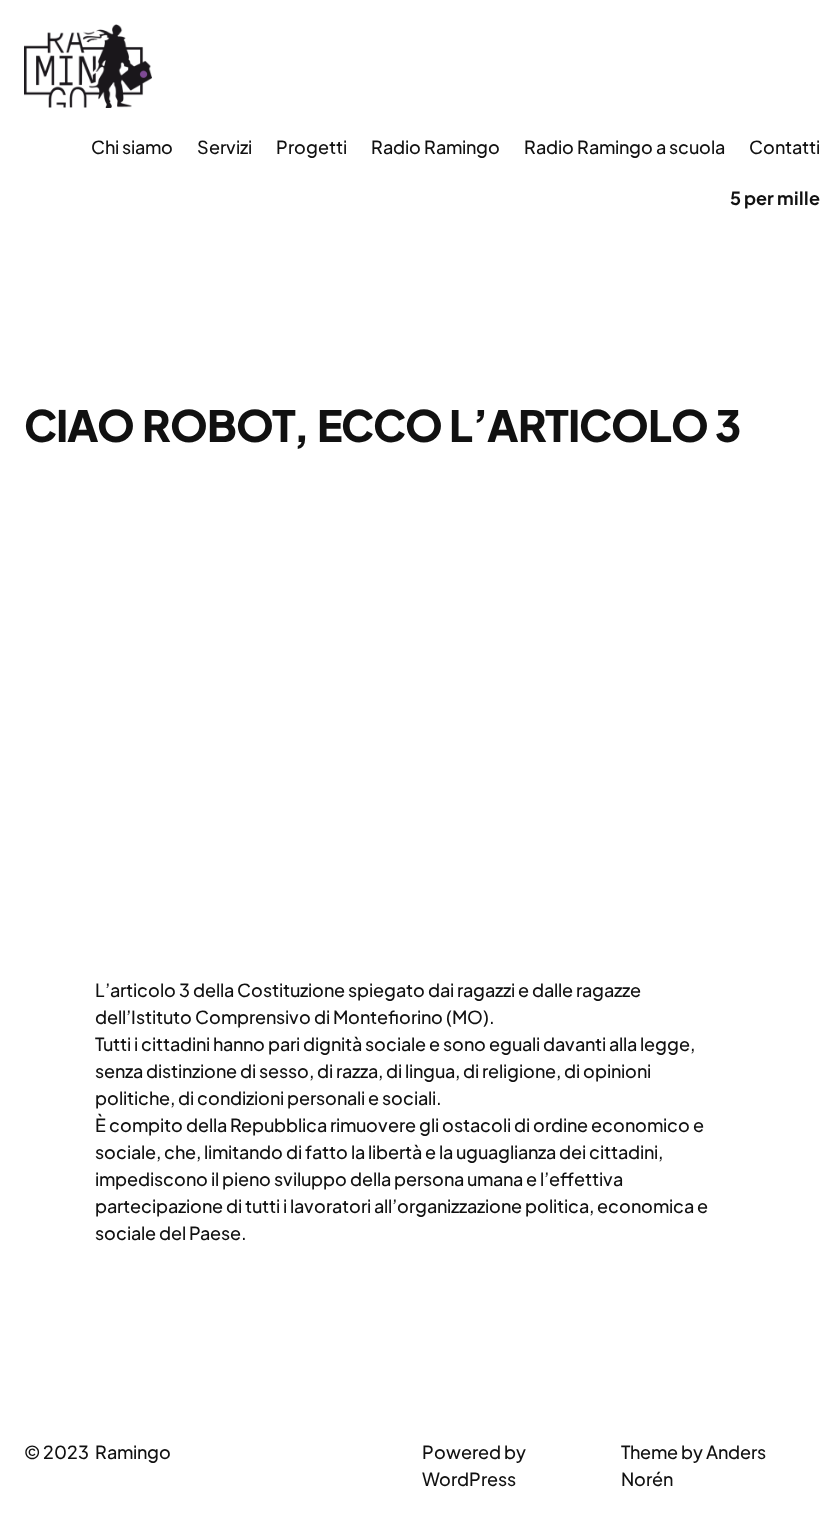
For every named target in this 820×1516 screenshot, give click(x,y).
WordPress (469, 1478)
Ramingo (133, 1451)
